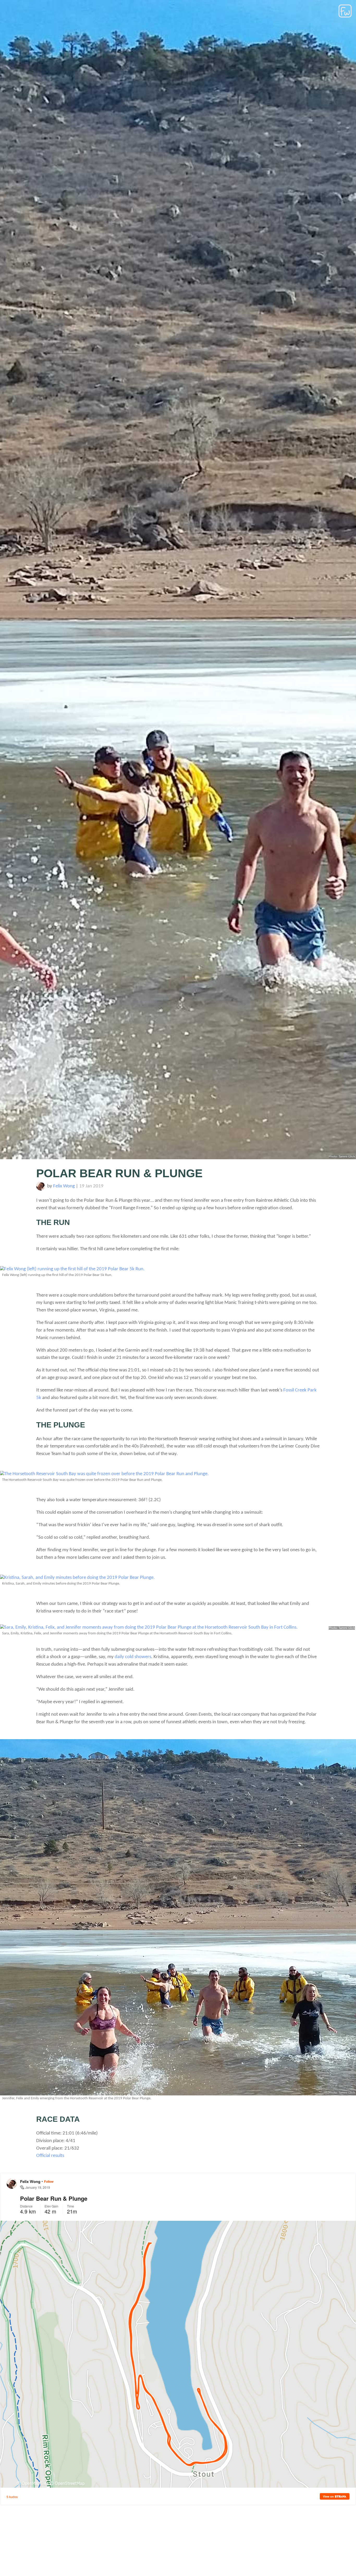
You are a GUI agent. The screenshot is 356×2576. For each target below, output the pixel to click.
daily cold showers (133, 1657)
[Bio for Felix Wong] (41, 1189)
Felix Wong (64, 1186)
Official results (50, 2156)
